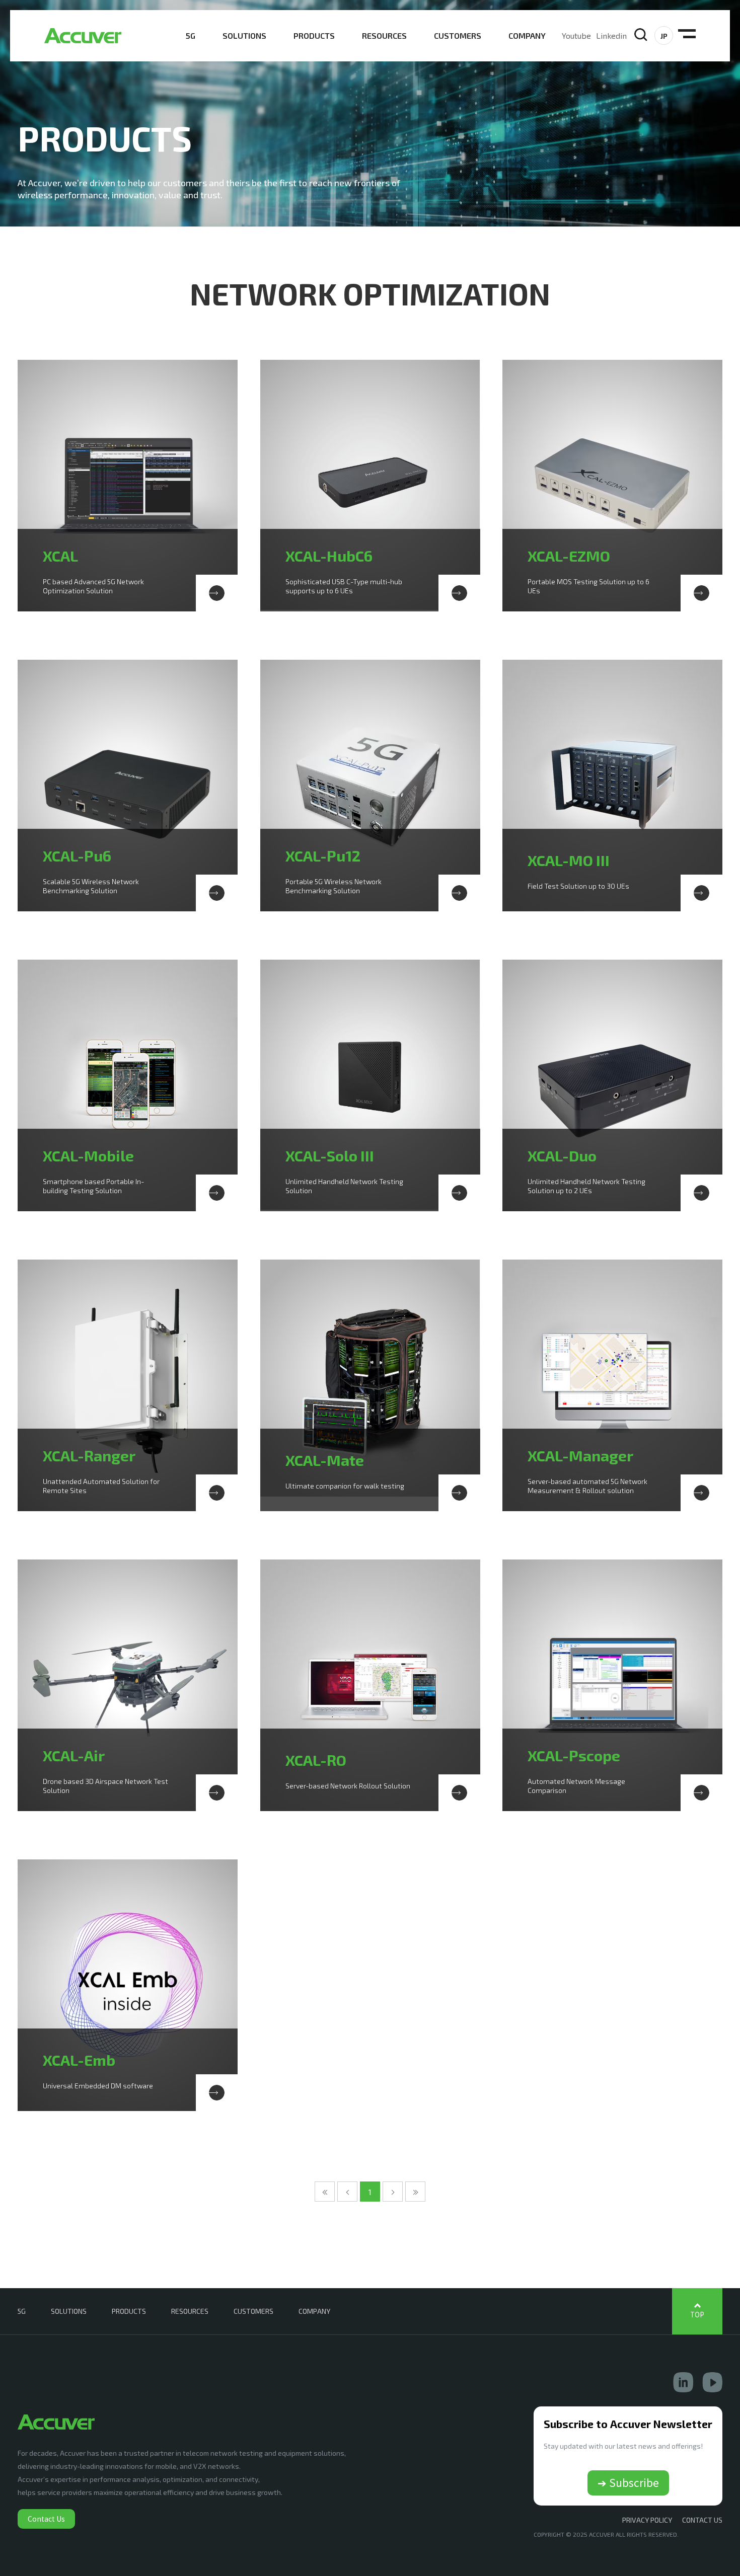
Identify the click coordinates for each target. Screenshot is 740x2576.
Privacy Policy (647, 2520)
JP (664, 36)
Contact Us (46, 2519)
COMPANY (527, 35)
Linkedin (611, 35)
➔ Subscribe (628, 2482)
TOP (697, 2315)
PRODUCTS (314, 35)
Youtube (576, 35)
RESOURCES (384, 35)
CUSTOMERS (458, 35)
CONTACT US (702, 2520)
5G (191, 35)
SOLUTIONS (244, 35)
